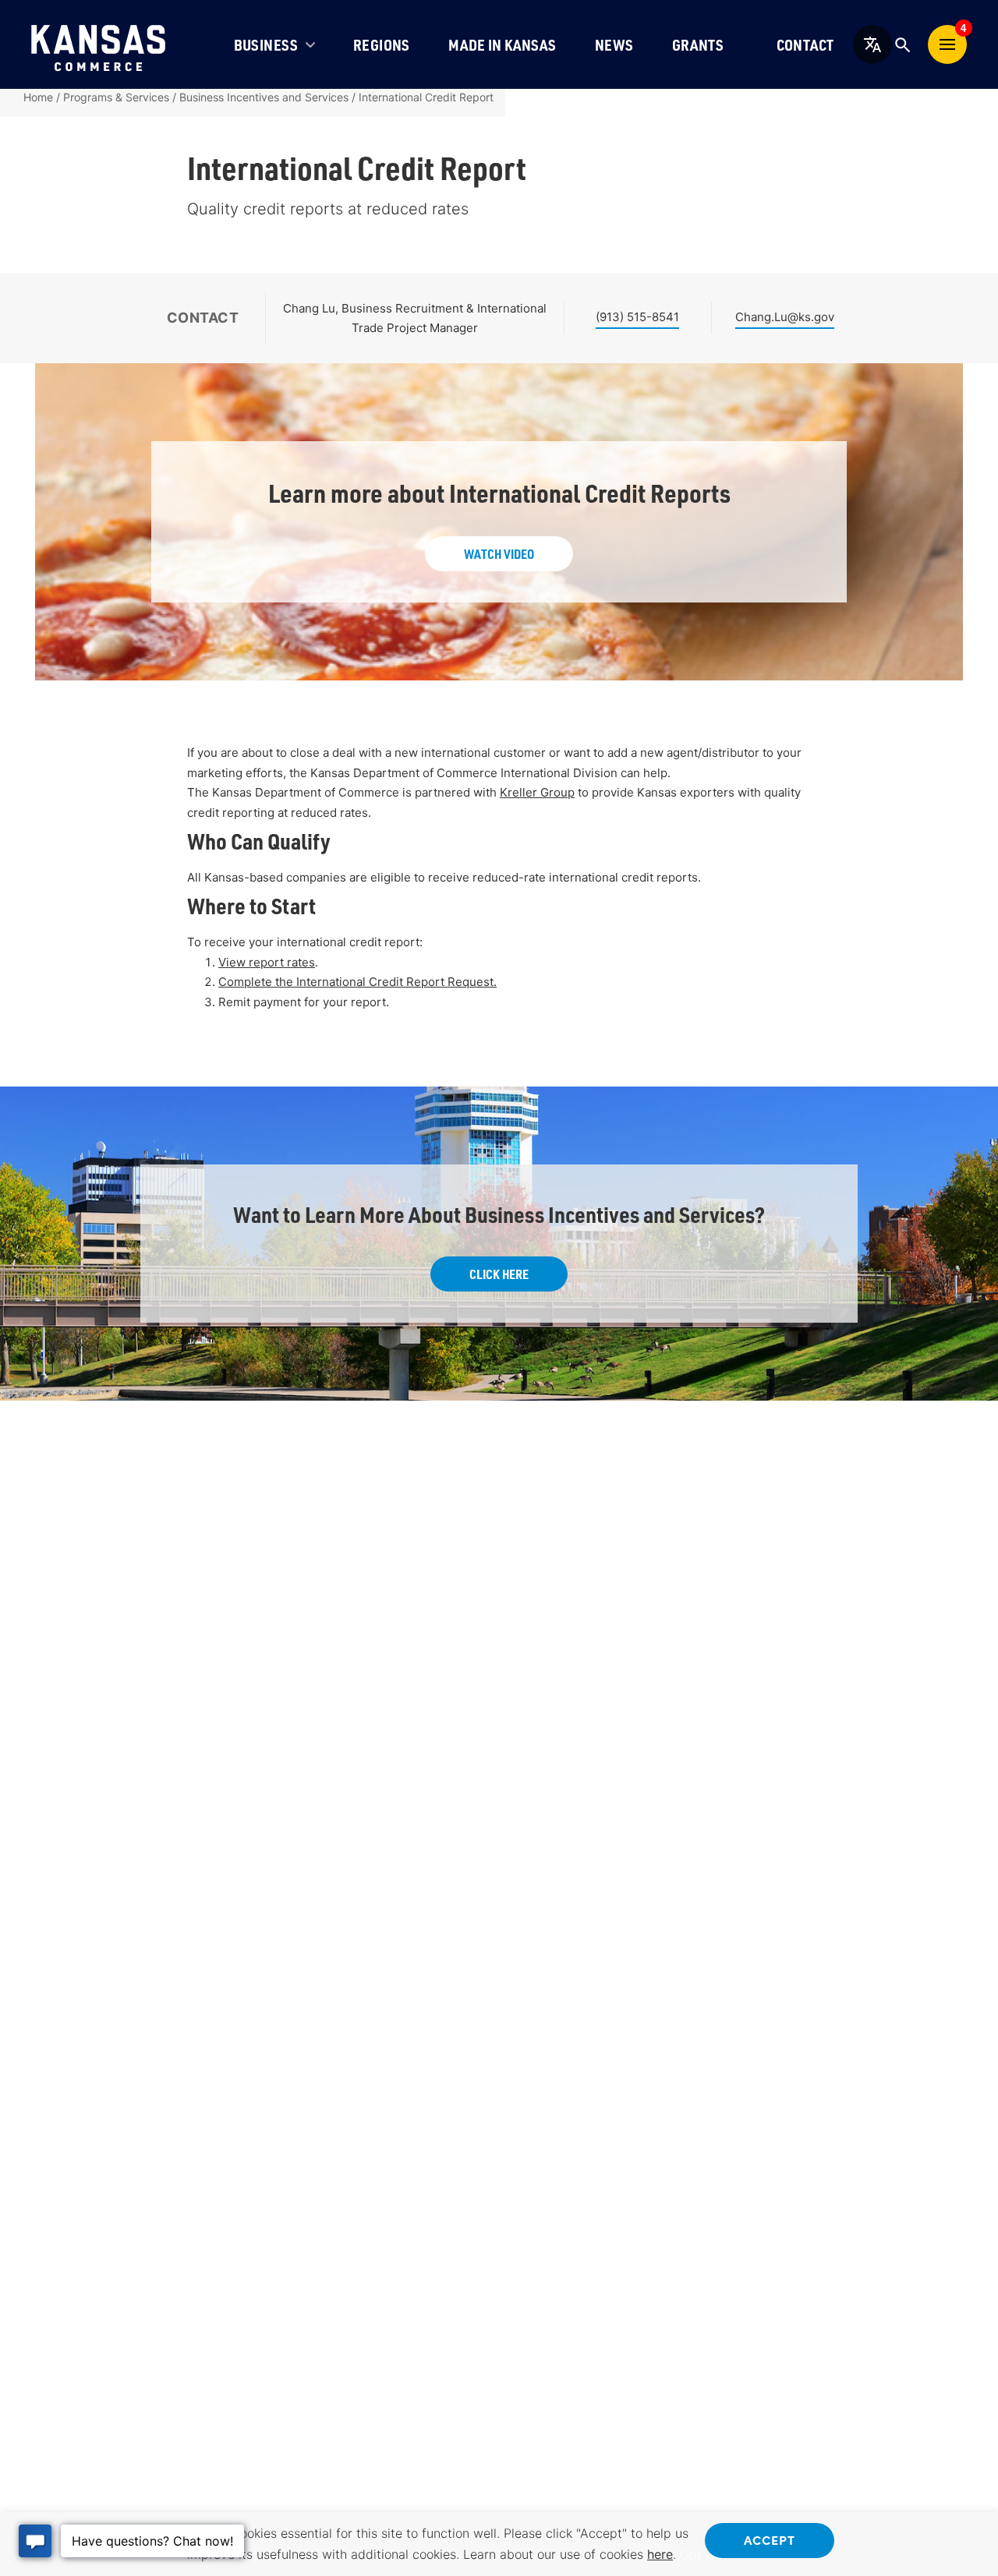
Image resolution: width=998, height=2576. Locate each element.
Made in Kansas (502, 45)
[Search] (902, 44)
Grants (698, 45)
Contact (805, 45)
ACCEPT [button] (770, 2539)
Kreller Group (537, 792)
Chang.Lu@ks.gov (785, 317)
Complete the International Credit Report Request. (357, 982)
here (660, 2554)
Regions (382, 45)
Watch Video (499, 554)
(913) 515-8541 (637, 317)
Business (266, 45)
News (614, 45)
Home (38, 97)
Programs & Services (116, 97)
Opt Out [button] (703, 2554)
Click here (499, 1274)
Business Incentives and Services (264, 97)
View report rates (267, 962)
